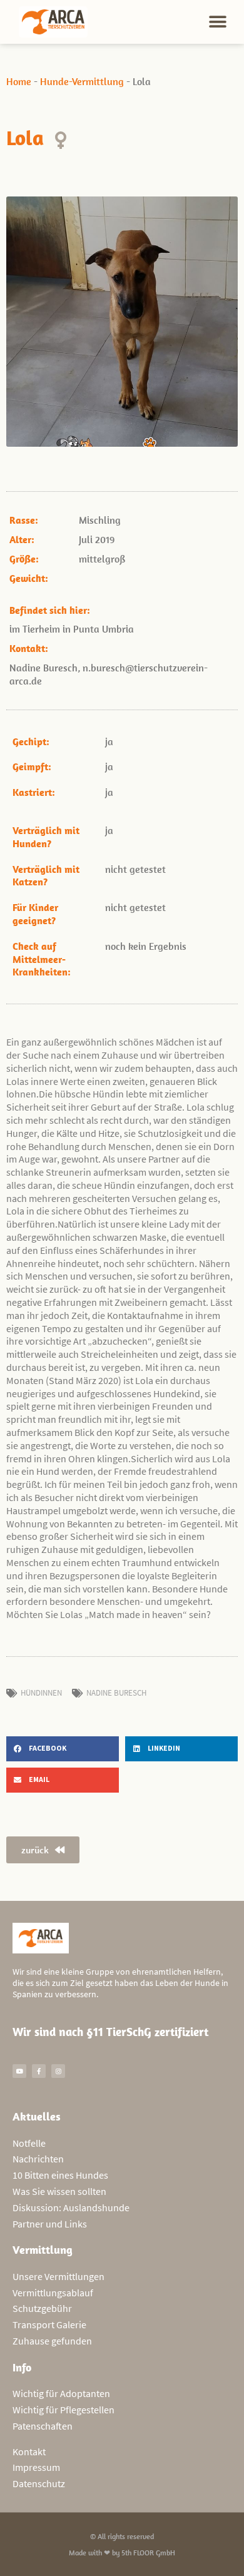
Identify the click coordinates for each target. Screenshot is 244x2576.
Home (19, 81)
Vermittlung (43, 2250)
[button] (217, 22)
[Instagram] (58, 2071)
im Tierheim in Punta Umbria (72, 629)
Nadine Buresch (116, 1693)
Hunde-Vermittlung (82, 81)
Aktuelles (37, 2116)
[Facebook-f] (39, 2071)
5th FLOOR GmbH (148, 2553)
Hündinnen (41, 1693)
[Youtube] (19, 2071)
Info (22, 2367)
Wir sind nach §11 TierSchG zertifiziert (110, 2032)
